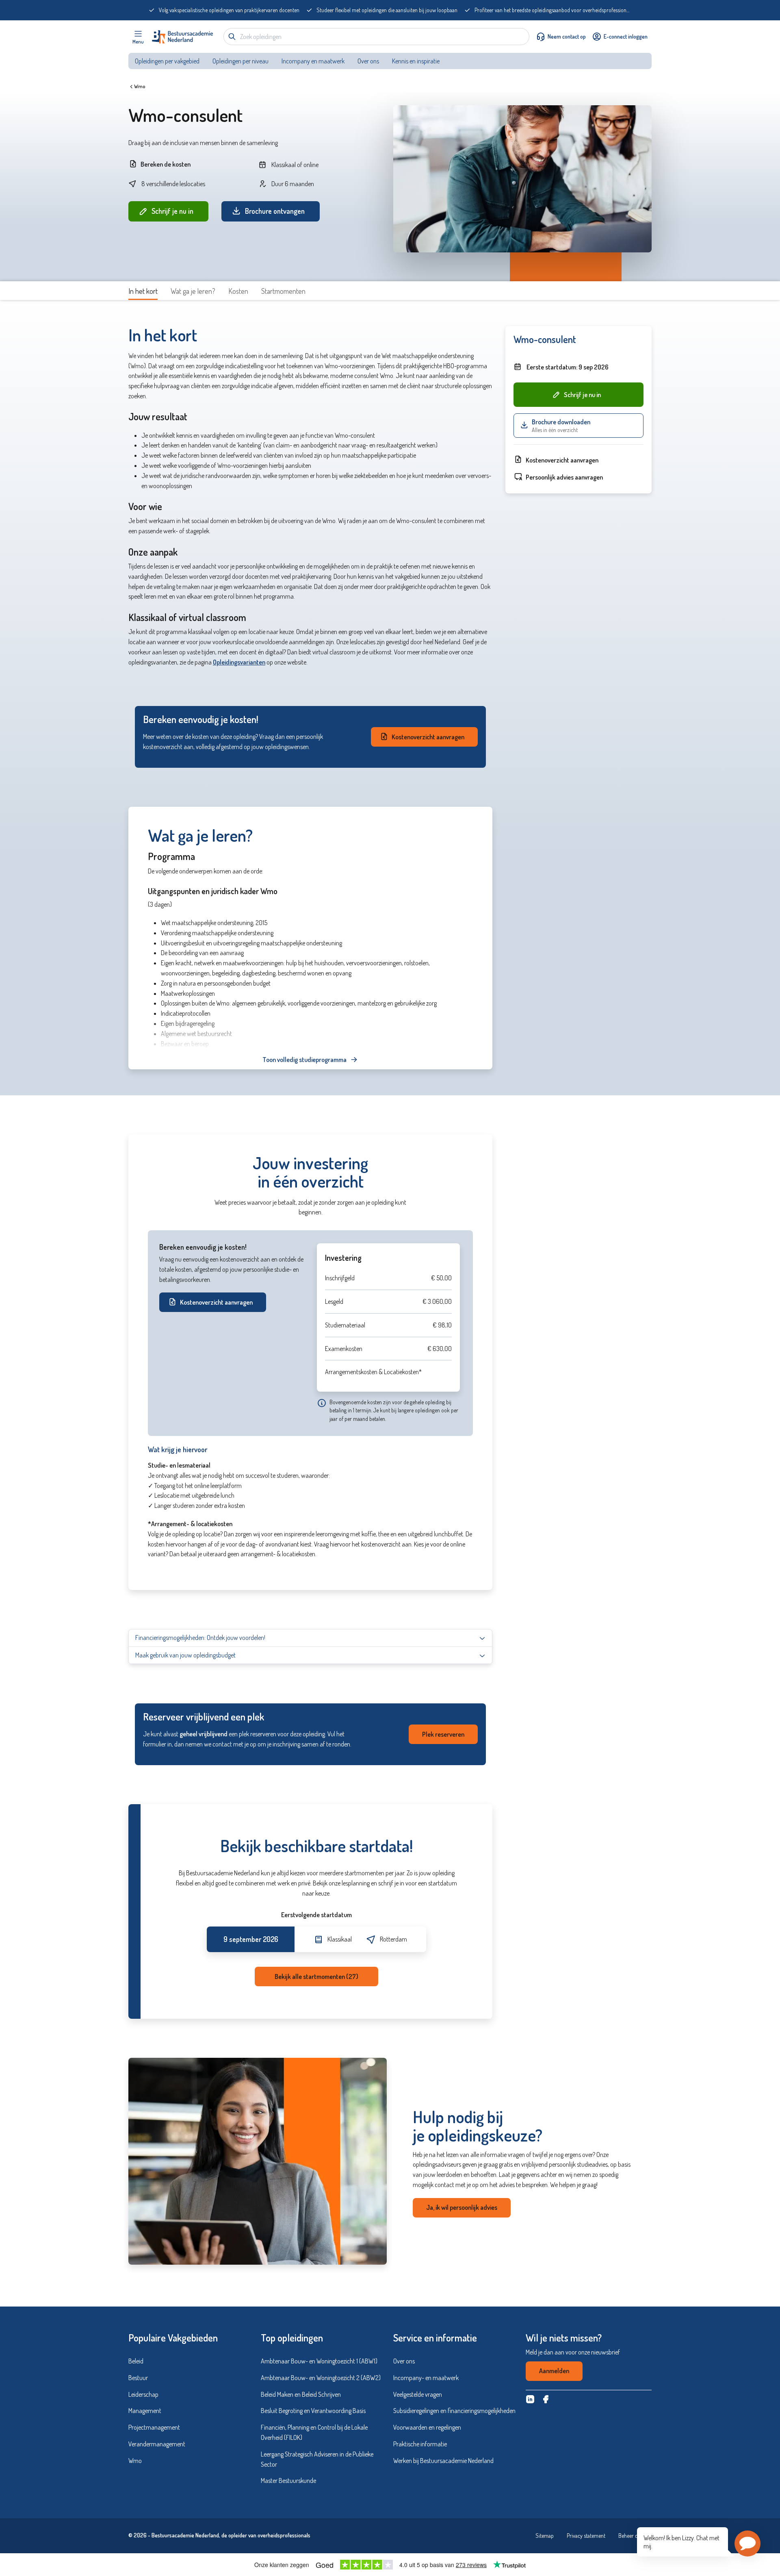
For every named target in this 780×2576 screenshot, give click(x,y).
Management (145, 2411)
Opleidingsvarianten (239, 662)
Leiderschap (143, 2394)
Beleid (136, 2361)
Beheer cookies (635, 2536)
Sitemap (545, 2536)
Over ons (368, 61)
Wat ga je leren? (193, 291)
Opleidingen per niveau (240, 61)
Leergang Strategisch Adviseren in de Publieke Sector (317, 2459)
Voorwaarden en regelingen (427, 2427)
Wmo (140, 86)
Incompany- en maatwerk (426, 2378)
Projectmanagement (154, 2427)
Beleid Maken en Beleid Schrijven (301, 2394)
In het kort (143, 291)
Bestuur (138, 2378)
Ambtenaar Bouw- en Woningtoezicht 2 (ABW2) (321, 2378)
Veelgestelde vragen (418, 2394)
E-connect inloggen (626, 36)
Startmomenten (283, 291)
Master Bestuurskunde (288, 2480)
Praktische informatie (420, 2444)
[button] (747, 2543)
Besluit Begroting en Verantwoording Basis (313, 2411)
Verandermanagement (157, 2444)
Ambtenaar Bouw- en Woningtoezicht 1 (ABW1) (319, 2361)
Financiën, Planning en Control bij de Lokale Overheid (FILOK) (314, 2432)
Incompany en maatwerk (313, 61)
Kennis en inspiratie (416, 61)
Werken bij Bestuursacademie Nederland (443, 2461)
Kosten (238, 291)
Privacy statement (586, 2536)
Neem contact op (567, 36)
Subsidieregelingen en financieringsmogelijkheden (454, 2411)
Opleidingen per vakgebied (167, 61)
